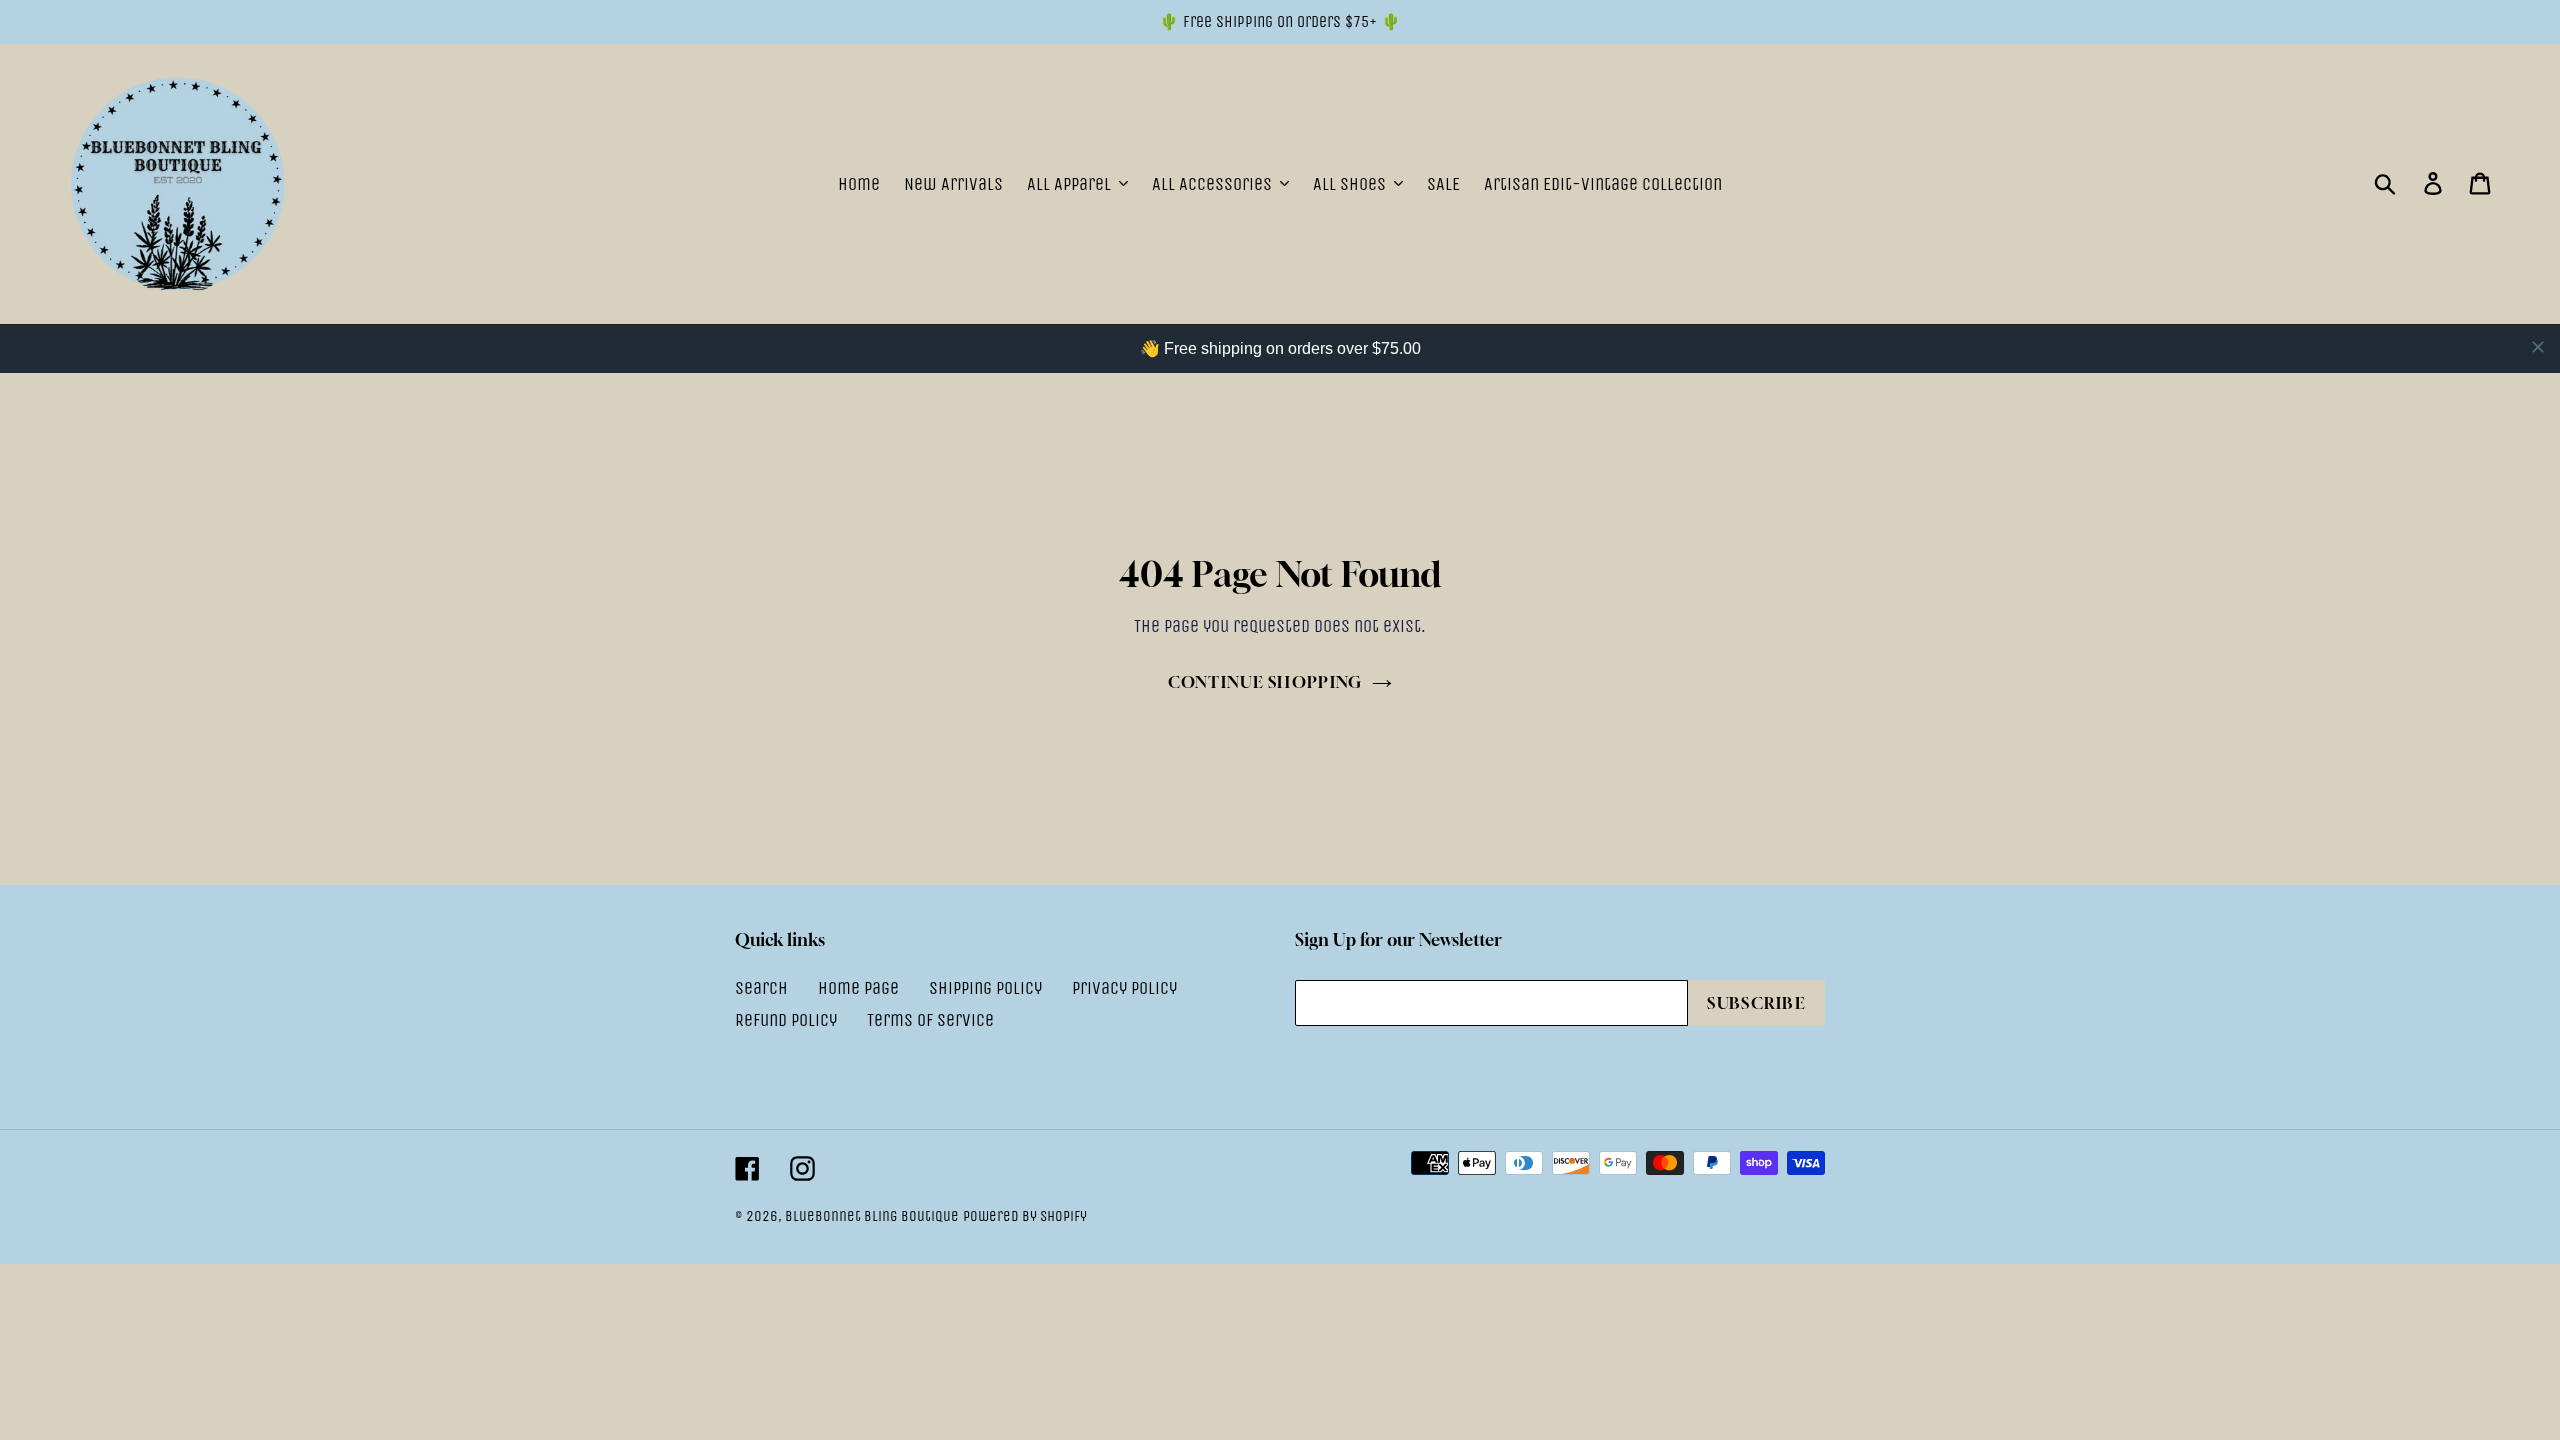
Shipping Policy (985, 988)
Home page (858, 988)
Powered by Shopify (1025, 1216)
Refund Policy (786, 1020)
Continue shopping (1265, 682)
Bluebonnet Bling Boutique (872, 1216)
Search (761, 988)
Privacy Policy (1124, 988)
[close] (2538, 347)
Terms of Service (930, 1020)
